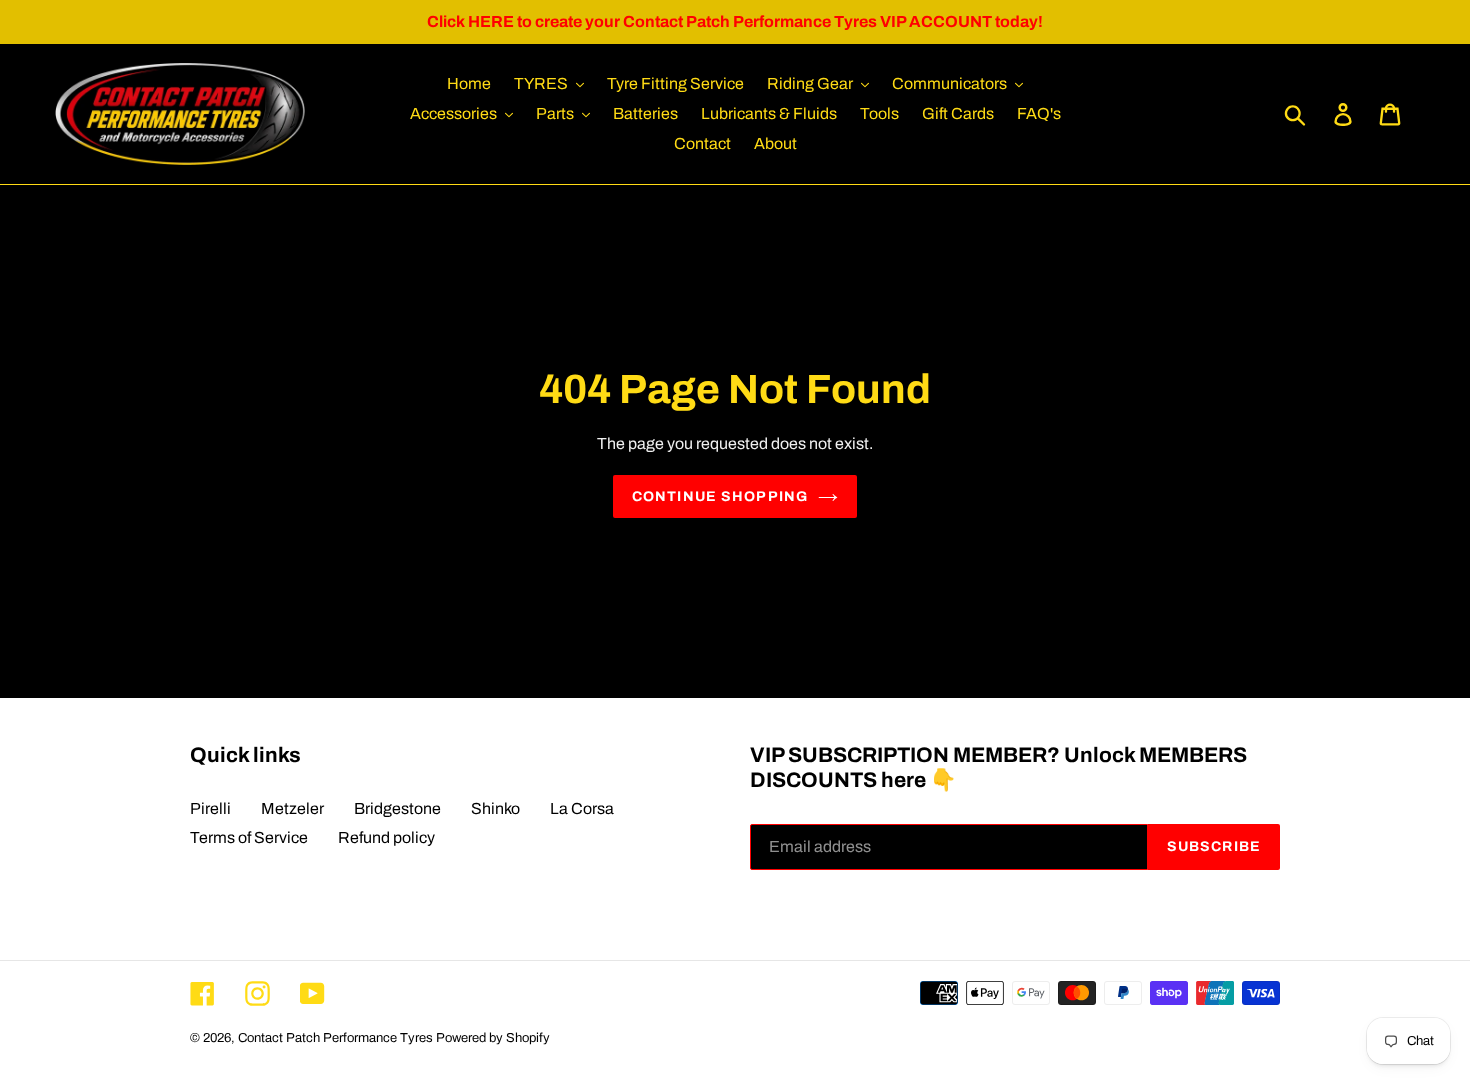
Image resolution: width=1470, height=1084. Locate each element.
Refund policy (386, 837)
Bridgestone (397, 808)
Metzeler (292, 808)
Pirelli (210, 808)
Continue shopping (720, 496)
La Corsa (582, 808)
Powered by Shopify (493, 1038)
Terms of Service (249, 837)
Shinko (495, 808)
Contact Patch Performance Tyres (335, 1038)
